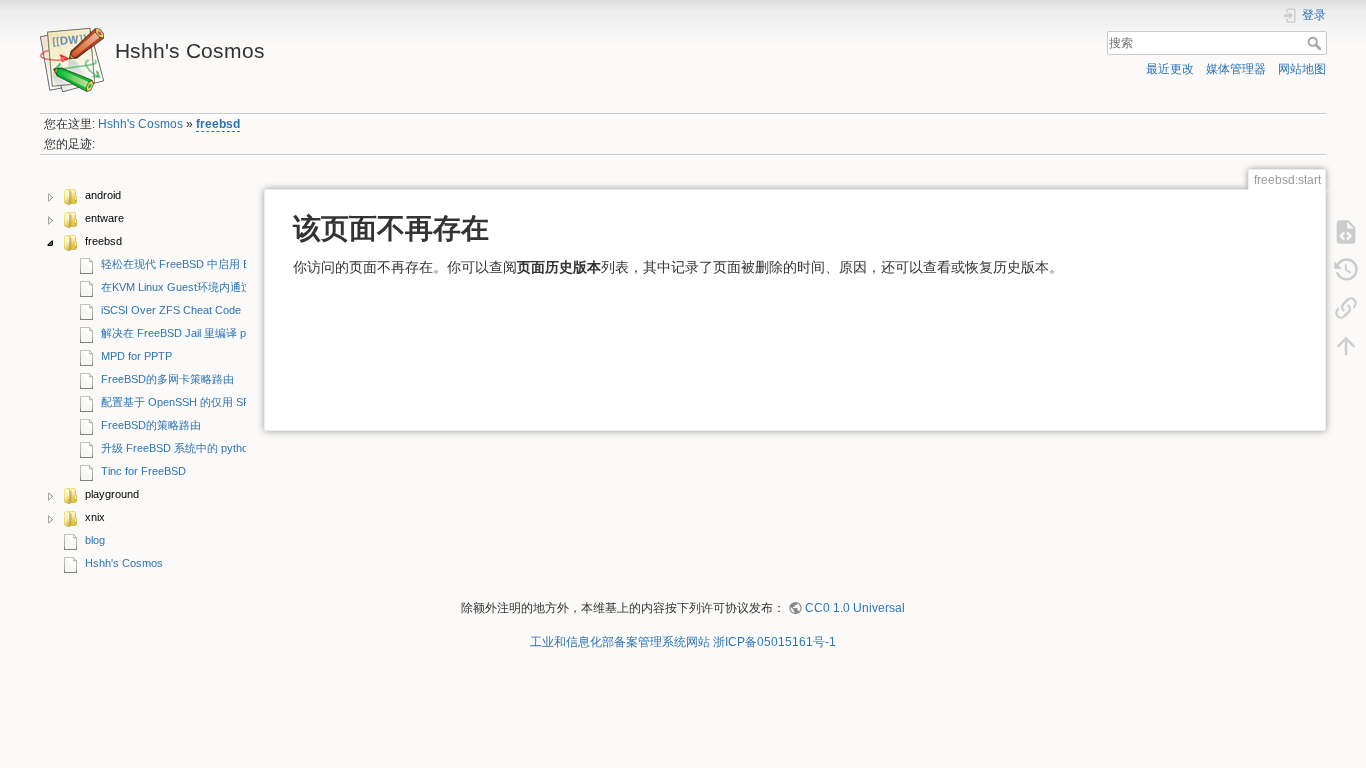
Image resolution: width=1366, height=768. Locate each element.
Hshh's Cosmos (140, 124)
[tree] (143, 381)
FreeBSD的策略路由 (151, 425)
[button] (51, 197)
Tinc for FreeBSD (143, 471)
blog (95, 540)
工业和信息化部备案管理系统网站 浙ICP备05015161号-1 (683, 642)
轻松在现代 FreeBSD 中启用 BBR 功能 (195, 264)
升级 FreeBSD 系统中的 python (177, 448)
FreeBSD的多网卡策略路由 (167, 379)
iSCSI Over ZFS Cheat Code (171, 310)
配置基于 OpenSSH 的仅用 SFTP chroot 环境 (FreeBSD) (240, 402)
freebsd (218, 124)
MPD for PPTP (136, 356)
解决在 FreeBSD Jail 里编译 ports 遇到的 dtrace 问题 (230, 333)
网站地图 (1302, 69)
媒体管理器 (1236, 69)
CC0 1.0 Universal (855, 608)
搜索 (1316, 43)
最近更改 (1170, 69)
